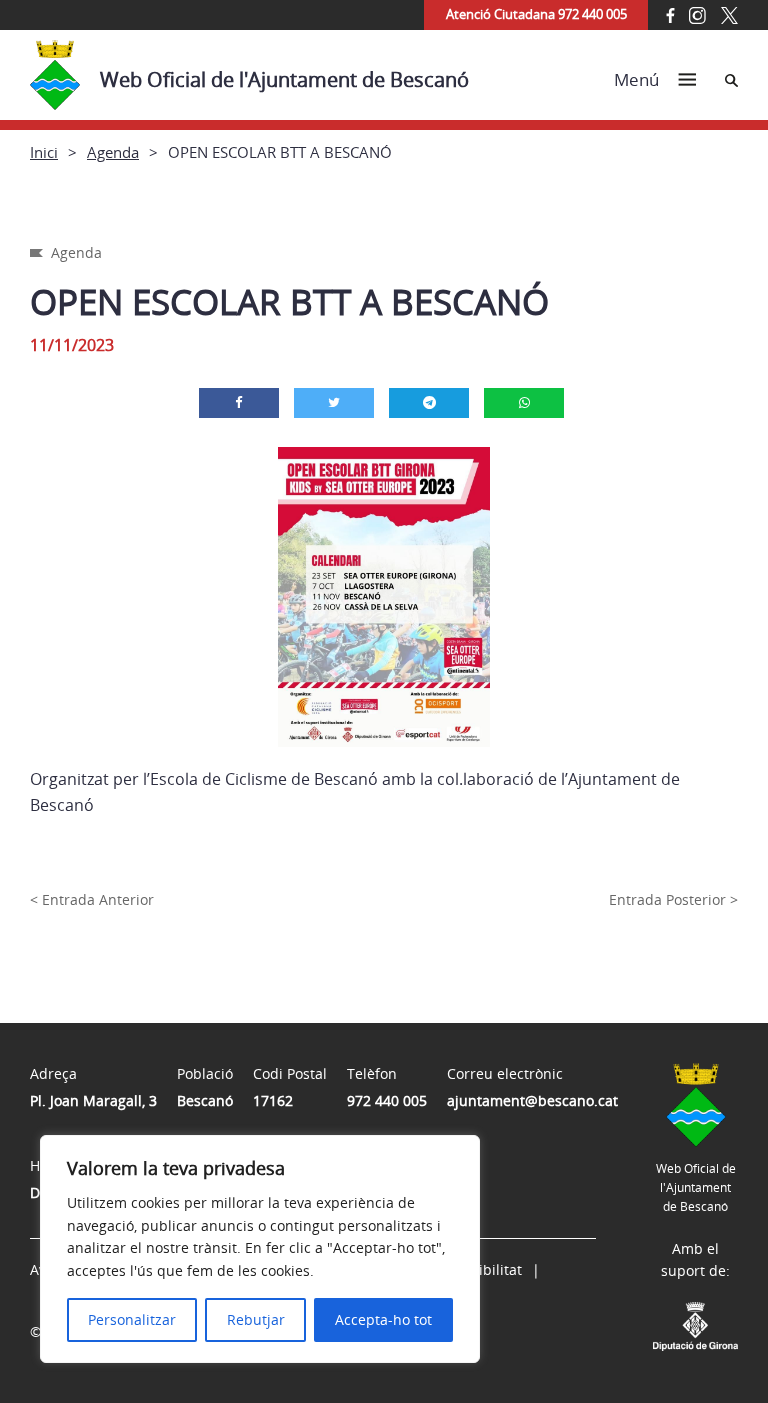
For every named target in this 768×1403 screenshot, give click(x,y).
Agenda (113, 152)
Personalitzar (132, 1319)
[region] (260, 1249)
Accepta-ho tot (383, 1319)
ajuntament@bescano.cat (532, 1100)
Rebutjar (256, 1319)
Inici (44, 152)
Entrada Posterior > (673, 899)
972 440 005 (387, 1100)
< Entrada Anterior (92, 899)
